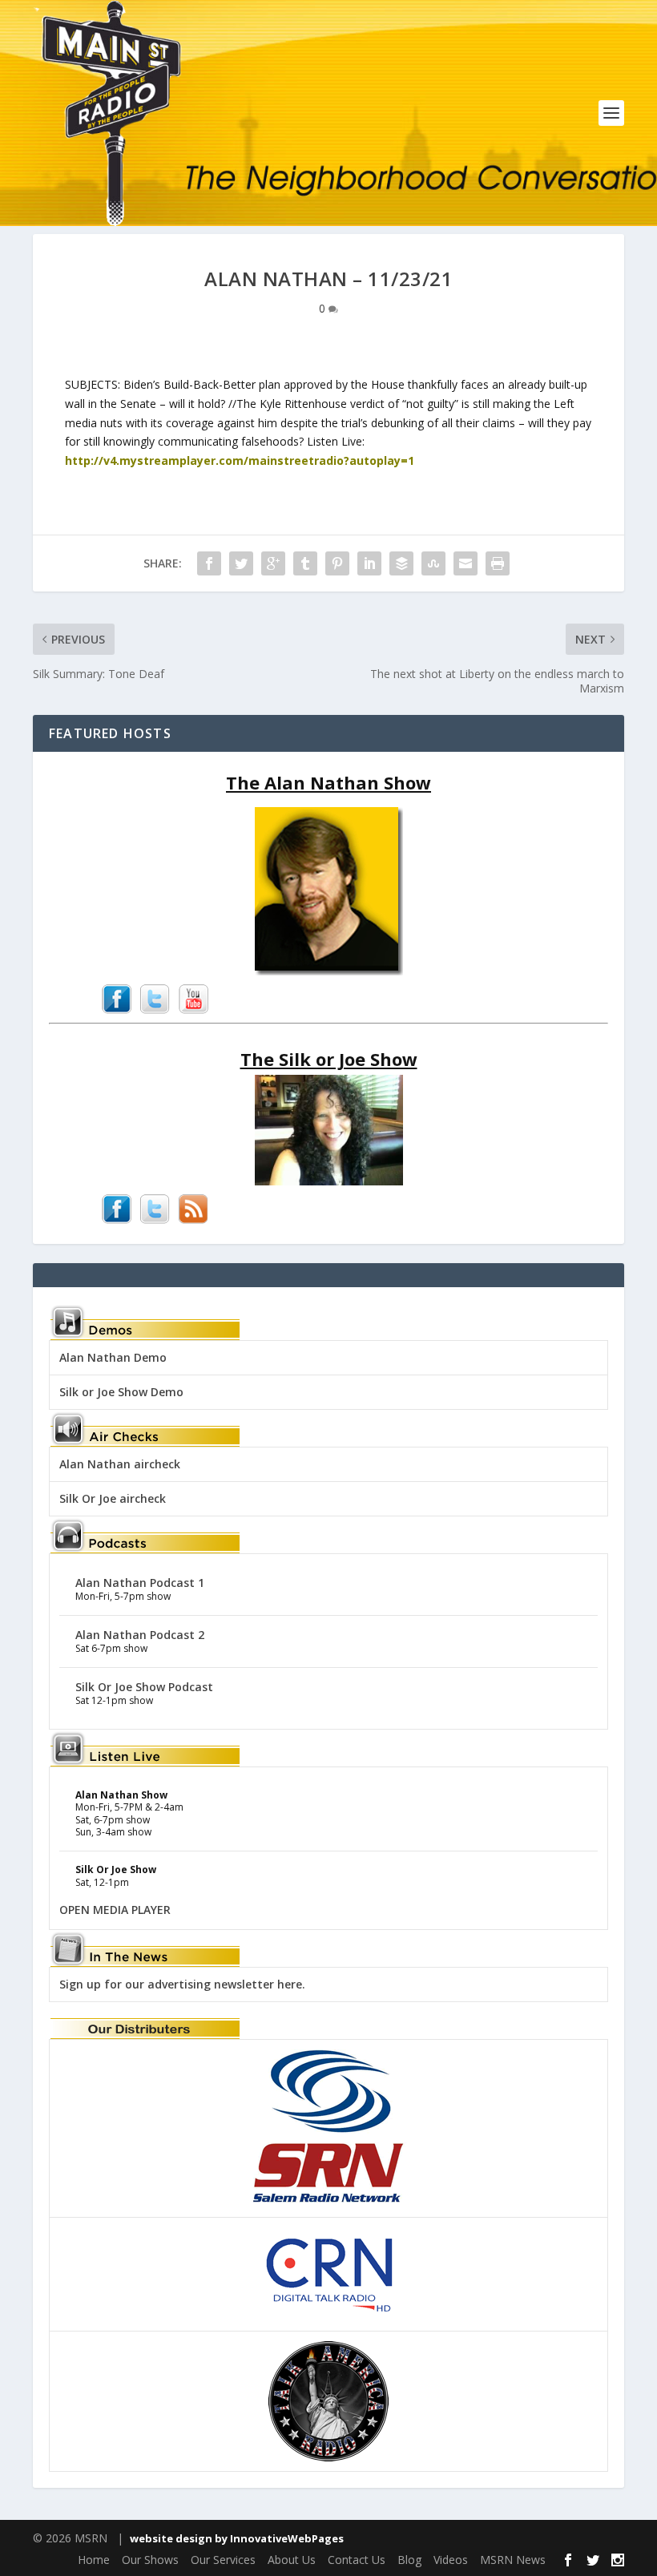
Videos (451, 2560)
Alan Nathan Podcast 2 (140, 1635)
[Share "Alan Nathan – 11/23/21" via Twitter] (241, 563)
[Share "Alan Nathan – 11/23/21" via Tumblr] (305, 563)
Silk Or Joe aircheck (113, 1498)
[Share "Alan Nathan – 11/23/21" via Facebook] (209, 563)
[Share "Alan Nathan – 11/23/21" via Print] (498, 563)
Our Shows (150, 2560)
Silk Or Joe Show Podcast (144, 1687)
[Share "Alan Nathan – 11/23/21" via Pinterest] (337, 563)
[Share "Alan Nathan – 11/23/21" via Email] (466, 563)
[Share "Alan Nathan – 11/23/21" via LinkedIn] (369, 563)
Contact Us (357, 2560)
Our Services (223, 2560)
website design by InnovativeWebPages (237, 2538)
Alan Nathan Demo (113, 1357)
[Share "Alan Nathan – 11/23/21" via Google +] (273, 563)
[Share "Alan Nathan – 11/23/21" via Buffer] (401, 563)
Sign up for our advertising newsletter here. (182, 1984)
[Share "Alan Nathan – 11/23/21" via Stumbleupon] (433, 563)
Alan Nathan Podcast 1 (140, 1583)
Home (94, 2560)
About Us (292, 2560)
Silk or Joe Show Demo (121, 1392)
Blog (409, 2560)
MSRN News (513, 2560)
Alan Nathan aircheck (120, 1464)
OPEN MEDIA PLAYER (115, 1910)
